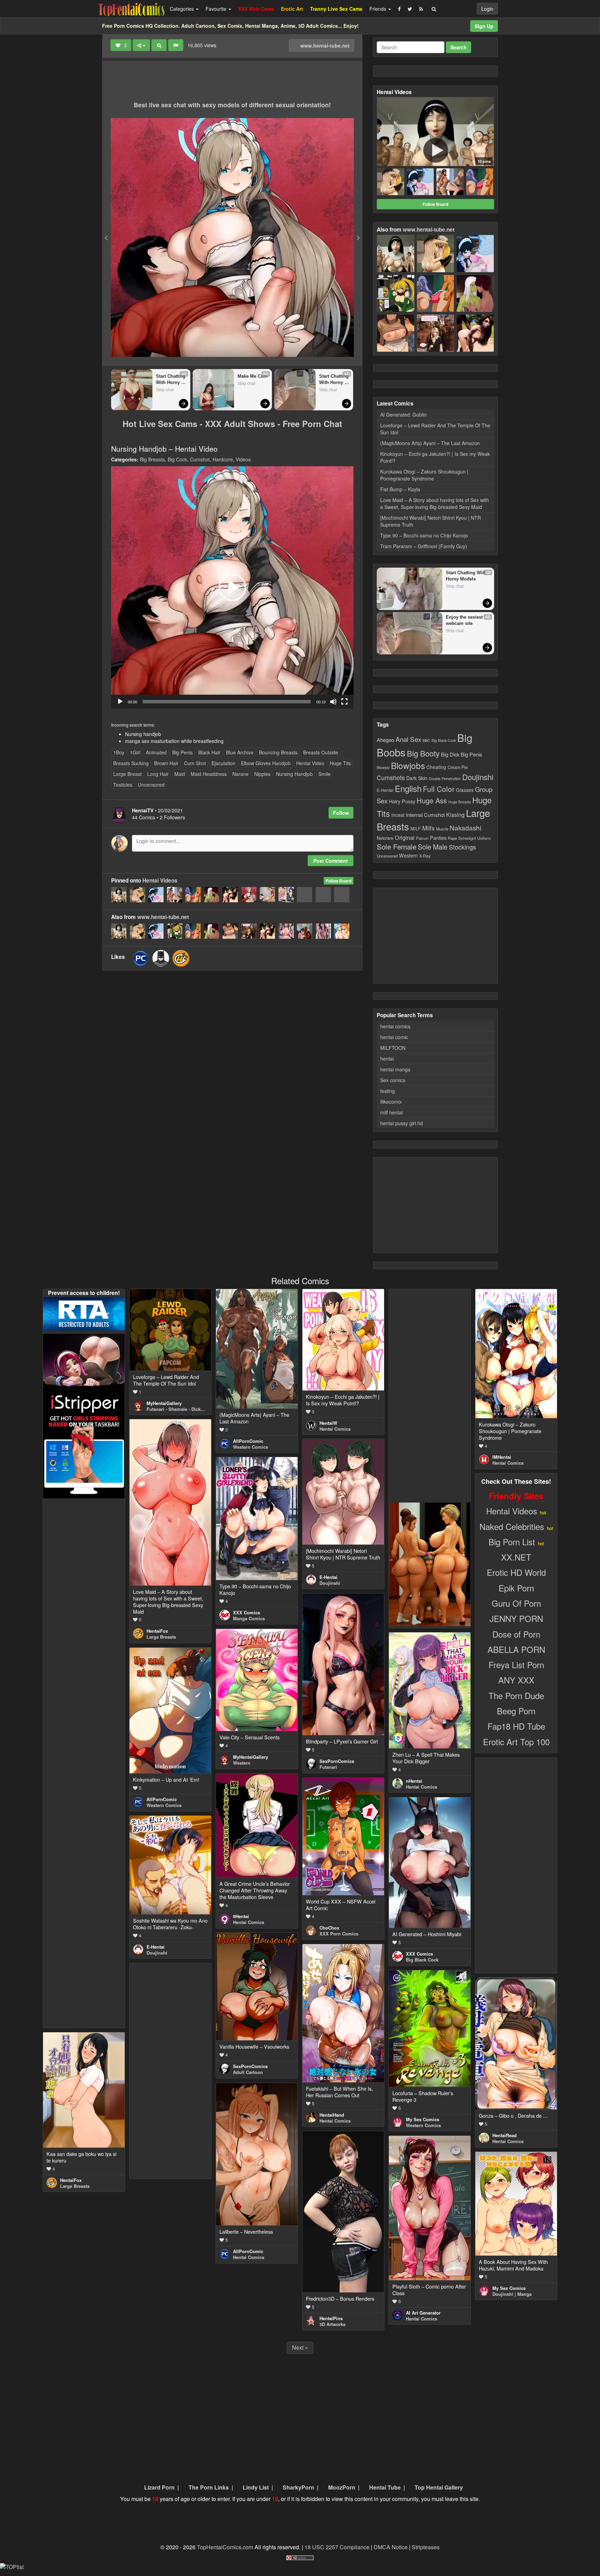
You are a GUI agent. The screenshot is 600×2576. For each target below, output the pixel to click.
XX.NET (516, 1557)
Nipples (262, 774)
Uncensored (151, 785)
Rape (452, 838)
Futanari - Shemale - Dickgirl (177, 1409)
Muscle (442, 829)
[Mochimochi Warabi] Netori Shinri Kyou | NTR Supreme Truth (431, 521)
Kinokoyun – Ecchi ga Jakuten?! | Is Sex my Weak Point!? (435, 457)
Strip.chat (165, 390)
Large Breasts (161, 1637)
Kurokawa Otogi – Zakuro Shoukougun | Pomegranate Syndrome (424, 475)
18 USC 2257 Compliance (337, 2547)
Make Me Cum (253, 376)
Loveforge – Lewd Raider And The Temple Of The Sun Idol (435, 429)
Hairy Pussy (402, 801)
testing (387, 1091)
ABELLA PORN (516, 1649)
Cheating (436, 767)
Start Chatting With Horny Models (171, 380)
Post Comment (331, 861)
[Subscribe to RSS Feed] (421, 9)
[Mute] (333, 702)
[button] (232, 587)
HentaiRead (505, 2135)
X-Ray (425, 856)
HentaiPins (331, 2318)
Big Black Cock (444, 740)
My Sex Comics (423, 2119)
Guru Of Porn (516, 1603)
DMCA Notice (391, 2547)
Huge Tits (340, 763)
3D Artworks (332, 2324)
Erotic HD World (516, 1572)
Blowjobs (408, 765)
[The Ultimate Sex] (84, 1361)
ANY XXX (516, 1680)
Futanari (328, 1767)
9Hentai (241, 1916)
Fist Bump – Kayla (400, 489)
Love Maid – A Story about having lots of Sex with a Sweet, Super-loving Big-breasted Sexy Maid (435, 503)
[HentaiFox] (181, 958)
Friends (378, 9)
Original (405, 837)
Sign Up (484, 26)
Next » (300, 2347)
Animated (156, 752)
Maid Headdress (209, 774)
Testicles (123, 785)
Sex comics (393, 1080)
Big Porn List (512, 1542)
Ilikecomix (391, 1102)
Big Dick (450, 754)
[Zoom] (159, 45)
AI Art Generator (423, 2313)
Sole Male (433, 847)
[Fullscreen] (344, 702)
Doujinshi (478, 777)
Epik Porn (516, 1588)
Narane (240, 774)
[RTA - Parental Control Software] (84, 1313)
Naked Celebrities (512, 1526)
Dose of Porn (516, 1634)
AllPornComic (248, 1441)
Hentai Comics (335, 1429)
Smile (324, 774)
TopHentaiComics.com (225, 2547)
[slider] (227, 702)
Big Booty (423, 753)
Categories (182, 9)
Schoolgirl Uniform (474, 838)
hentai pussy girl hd (402, 1123)
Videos (243, 459)
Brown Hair (166, 763)
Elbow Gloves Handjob (266, 763)
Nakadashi (465, 827)
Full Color (439, 789)
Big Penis (182, 752)
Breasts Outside (321, 752)
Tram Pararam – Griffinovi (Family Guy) (424, 546)
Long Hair (158, 774)
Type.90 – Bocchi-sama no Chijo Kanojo (424, 535)
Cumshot (200, 459)
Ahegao (385, 739)
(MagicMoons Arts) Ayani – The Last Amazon (430, 443)
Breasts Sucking (131, 763)
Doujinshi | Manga (512, 2294)
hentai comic (394, 1037)
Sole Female (397, 846)
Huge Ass (432, 800)
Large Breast (127, 774)
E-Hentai (385, 790)
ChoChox (329, 1928)
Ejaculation (223, 763)
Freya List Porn (516, 1665)
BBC (426, 740)
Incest (398, 815)
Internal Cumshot (425, 815)
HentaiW (328, 1423)
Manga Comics (249, 1618)
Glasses (465, 790)
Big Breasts (152, 459)
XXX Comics (247, 1612)
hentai (387, 1059)
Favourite (217, 9)
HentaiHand (332, 2115)
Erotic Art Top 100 (516, 1742)
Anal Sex (408, 739)
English (408, 788)
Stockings (462, 847)
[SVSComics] (161, 958)
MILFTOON (393, 1048)
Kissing (455, 814)
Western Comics (251, 1447)
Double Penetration (445, 779)
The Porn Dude (516, 1695)
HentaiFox (157, 1631)
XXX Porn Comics (339, 1934)
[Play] (120, 702)
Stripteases (426, 2547)
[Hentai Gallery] (430, 1563)
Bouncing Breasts (278, 752)
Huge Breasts (460, 802)
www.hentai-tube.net (324, 45)
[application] (232, 587)
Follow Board (339, 881)
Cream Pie (458, 767)
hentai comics (395, 1026)
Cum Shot (195, 763)
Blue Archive (240, 752)
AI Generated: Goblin (403, 415)
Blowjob (383, 767)
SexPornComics (337, 1761)
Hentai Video (310, 763)
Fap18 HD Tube (516, 1726)
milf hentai (391, 1112)
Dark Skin (417, 778)
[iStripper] (84, 1444)
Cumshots (391, 777)
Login (487, 9)
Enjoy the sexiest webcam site (465, 620)
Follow (341, 813)
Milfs (428, 828)
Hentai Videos (160, 880)
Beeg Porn (516, 1711)
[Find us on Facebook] (399, 9)
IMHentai (502, 1457)
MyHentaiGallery (164, 1403)
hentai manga (395, 1069)
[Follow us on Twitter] (410, 9)
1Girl (135, 752)
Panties (438, 838)
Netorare (385, 838)
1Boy (119, 752)
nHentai (414, 1781)
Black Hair (209, 752)
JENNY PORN (516, 1618)
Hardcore (223, 459)
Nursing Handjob (294, 774)
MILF (416, 829)
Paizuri (422, 838)
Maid (180, 774)
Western (408, 855)
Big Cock (177, 459)
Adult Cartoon (248, 2072)
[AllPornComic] (141, 958)
